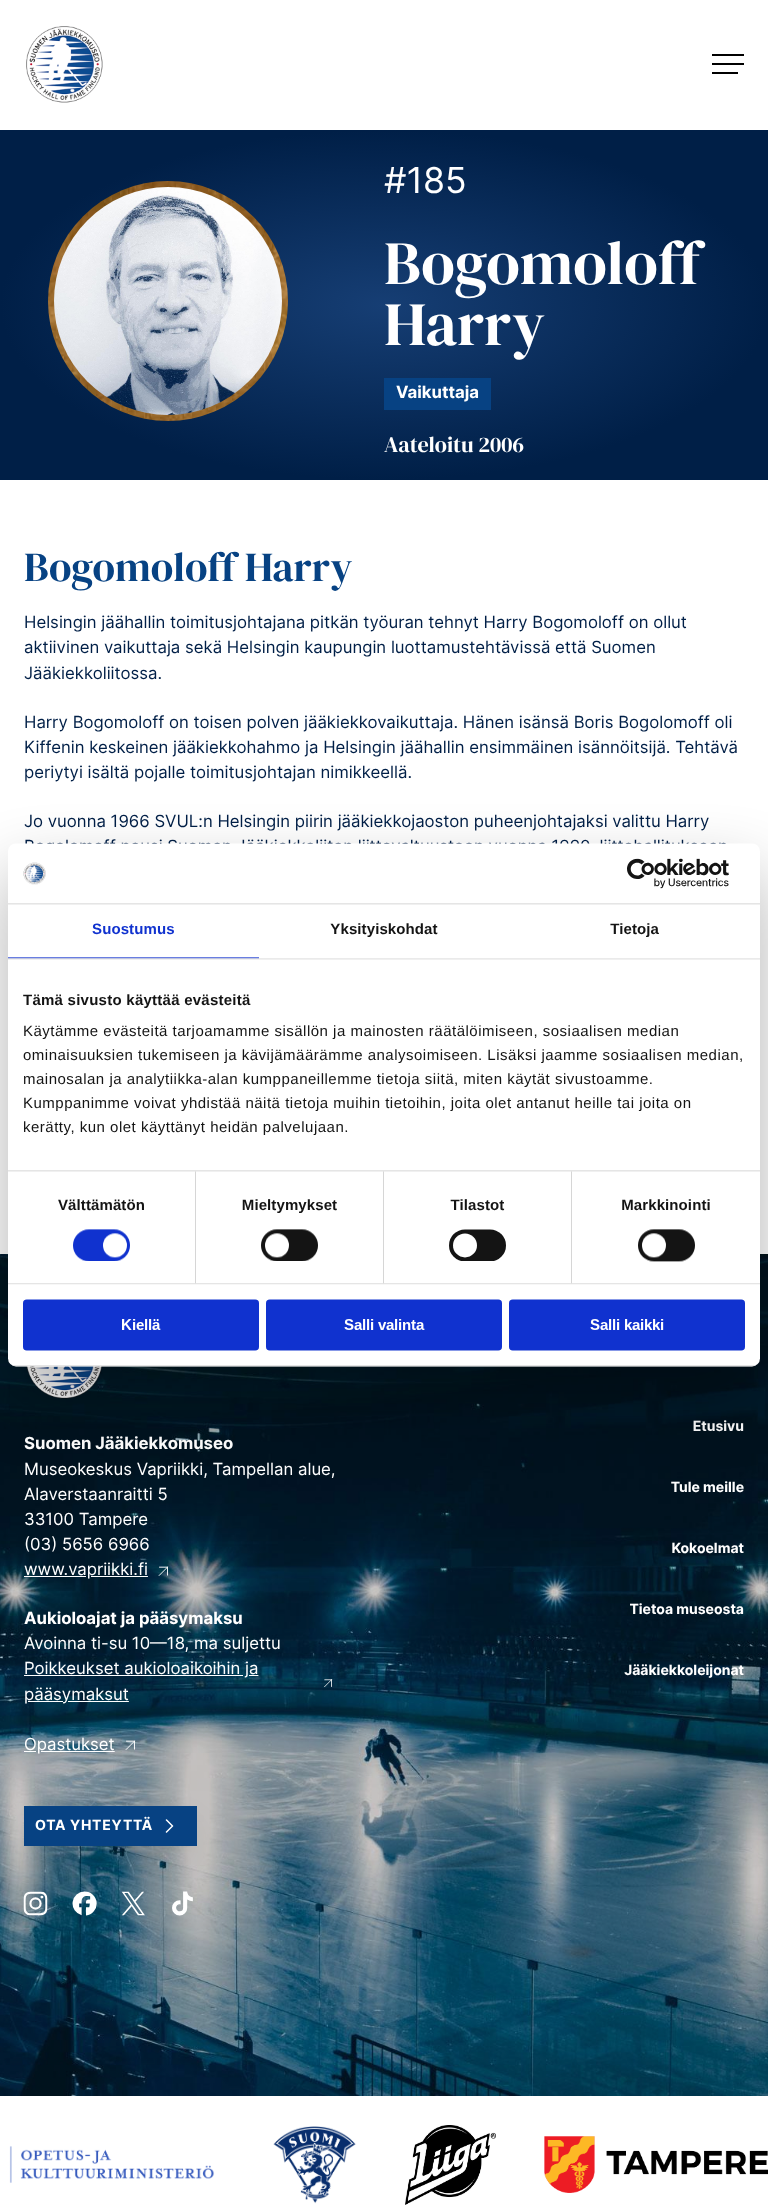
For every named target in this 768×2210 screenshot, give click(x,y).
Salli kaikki (627, 1325)
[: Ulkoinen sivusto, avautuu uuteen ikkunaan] (657, 873)
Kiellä (140, 1325)
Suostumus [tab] (133, 929)
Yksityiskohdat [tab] (383, 929)
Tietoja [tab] (634, 929)
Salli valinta (384, 1325)
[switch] (289, 1245)
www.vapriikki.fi (86, 1570)
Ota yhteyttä (94, 1825)
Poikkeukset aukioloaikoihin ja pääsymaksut (141, 1681)
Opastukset (69, 1745)
